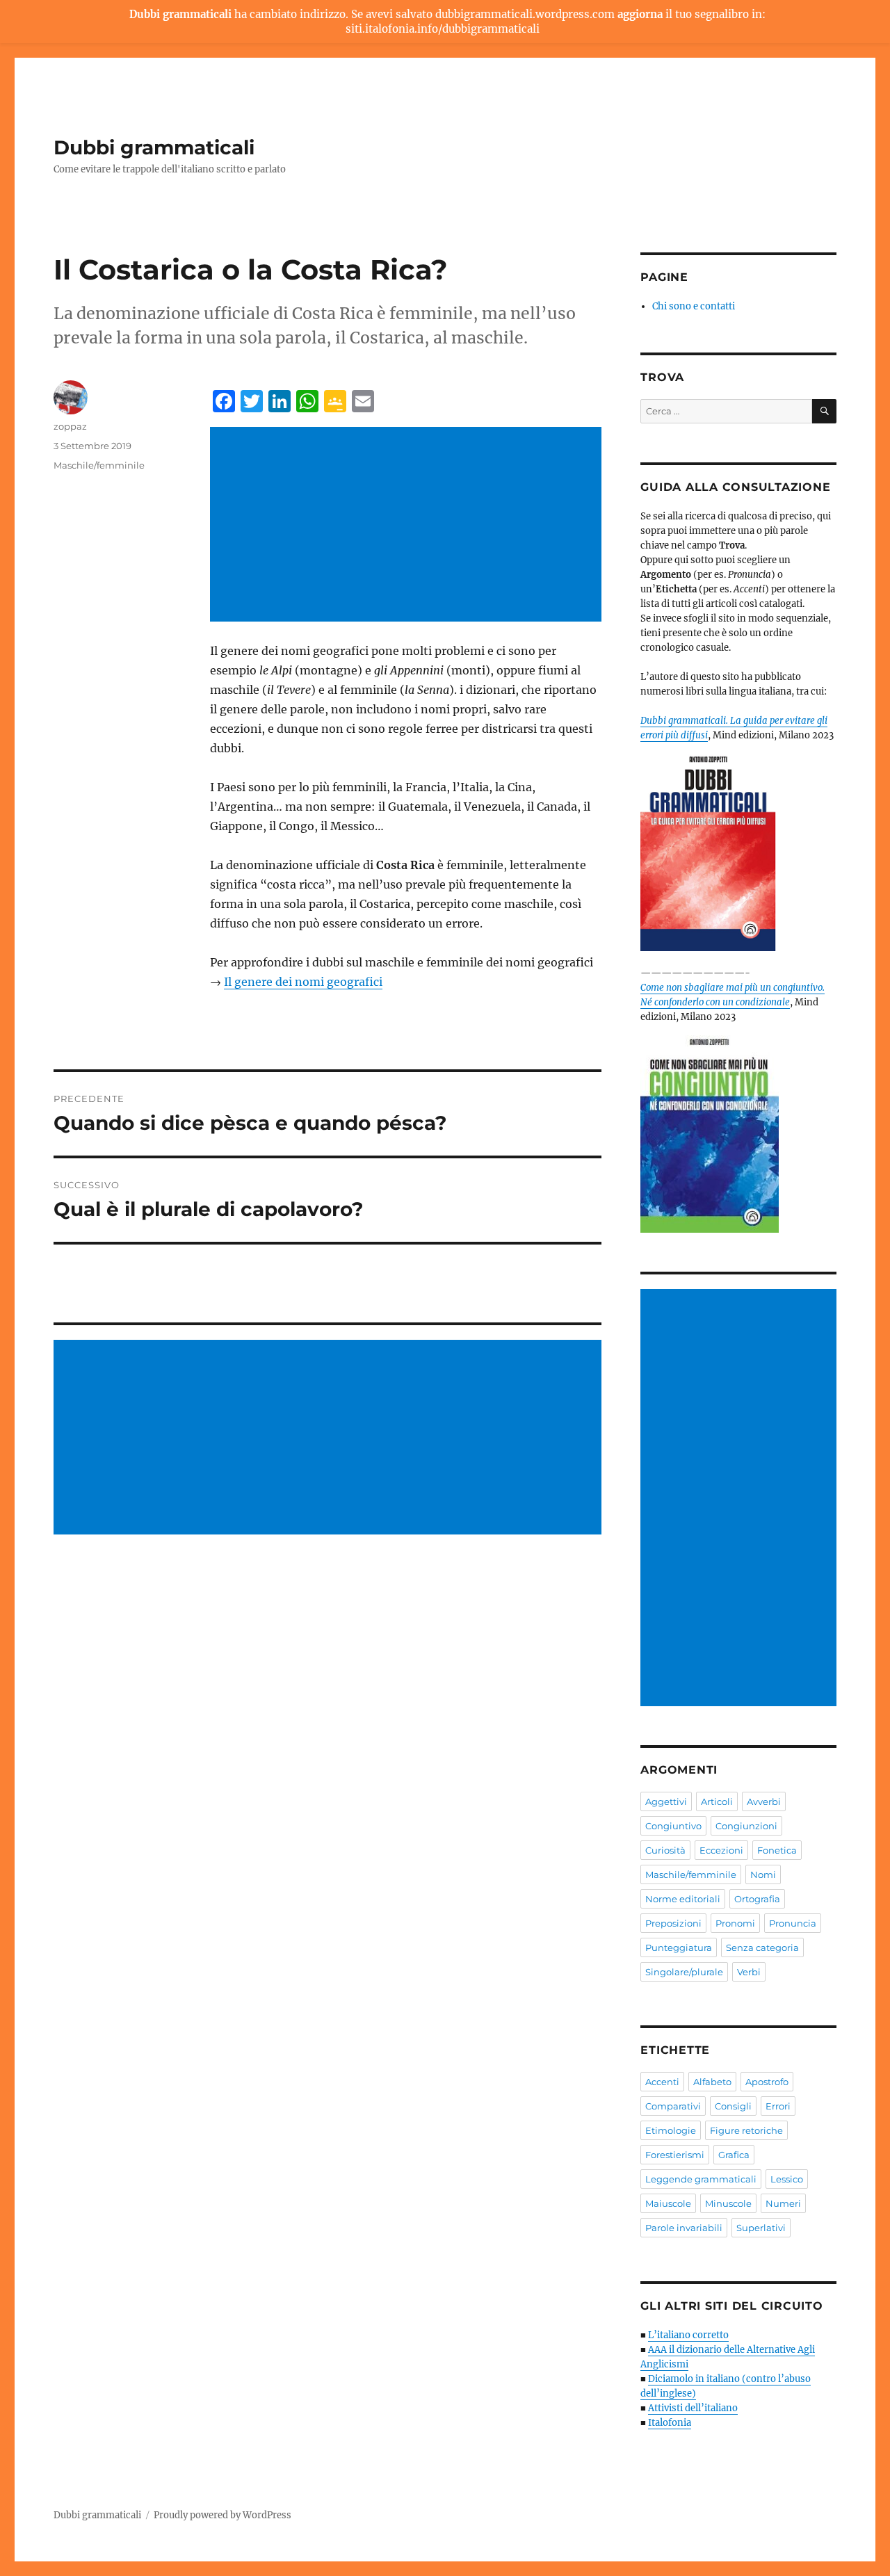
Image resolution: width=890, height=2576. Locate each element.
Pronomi (735, 1923)
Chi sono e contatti (694, 306)
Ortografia (757, 1899)
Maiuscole (668, 2203)
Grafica (734, 2155)
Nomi (763, 1874)
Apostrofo (767, 2082)
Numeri (783, 2203)
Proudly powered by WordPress (222, 2515)
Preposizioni (673, 1923)
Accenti (662, 2082)
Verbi (749, 1972)
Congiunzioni (746, 1826)
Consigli (733, 2106)
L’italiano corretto (688, 2335)
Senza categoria (762, 1947)
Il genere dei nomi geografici (303, 982)
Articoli (717, 1801)
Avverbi (764, 1801)
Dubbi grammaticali (154, 147)
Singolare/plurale (684, 1972)
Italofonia (670, 2423)
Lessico (787, 2179)
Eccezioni (721, 1850)
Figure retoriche (746, 2130)
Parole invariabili (684, 2228)
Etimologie (671, 2130)
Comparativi (673, 2106)
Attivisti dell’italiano (693, 2408)
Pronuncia (793, 1923)
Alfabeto (712, 2082)
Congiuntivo (673, 1826)
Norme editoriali (683, 1899)
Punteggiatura (679, 1947)
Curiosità (665, 1850)
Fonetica (777, 1850)
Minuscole (728, 2203)
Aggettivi (666, 1801)
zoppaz (70, 426)
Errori (778, 2106)
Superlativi (761, 2228)
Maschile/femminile (99, 465)
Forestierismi (675, 2155)
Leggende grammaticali (701, 2179)
